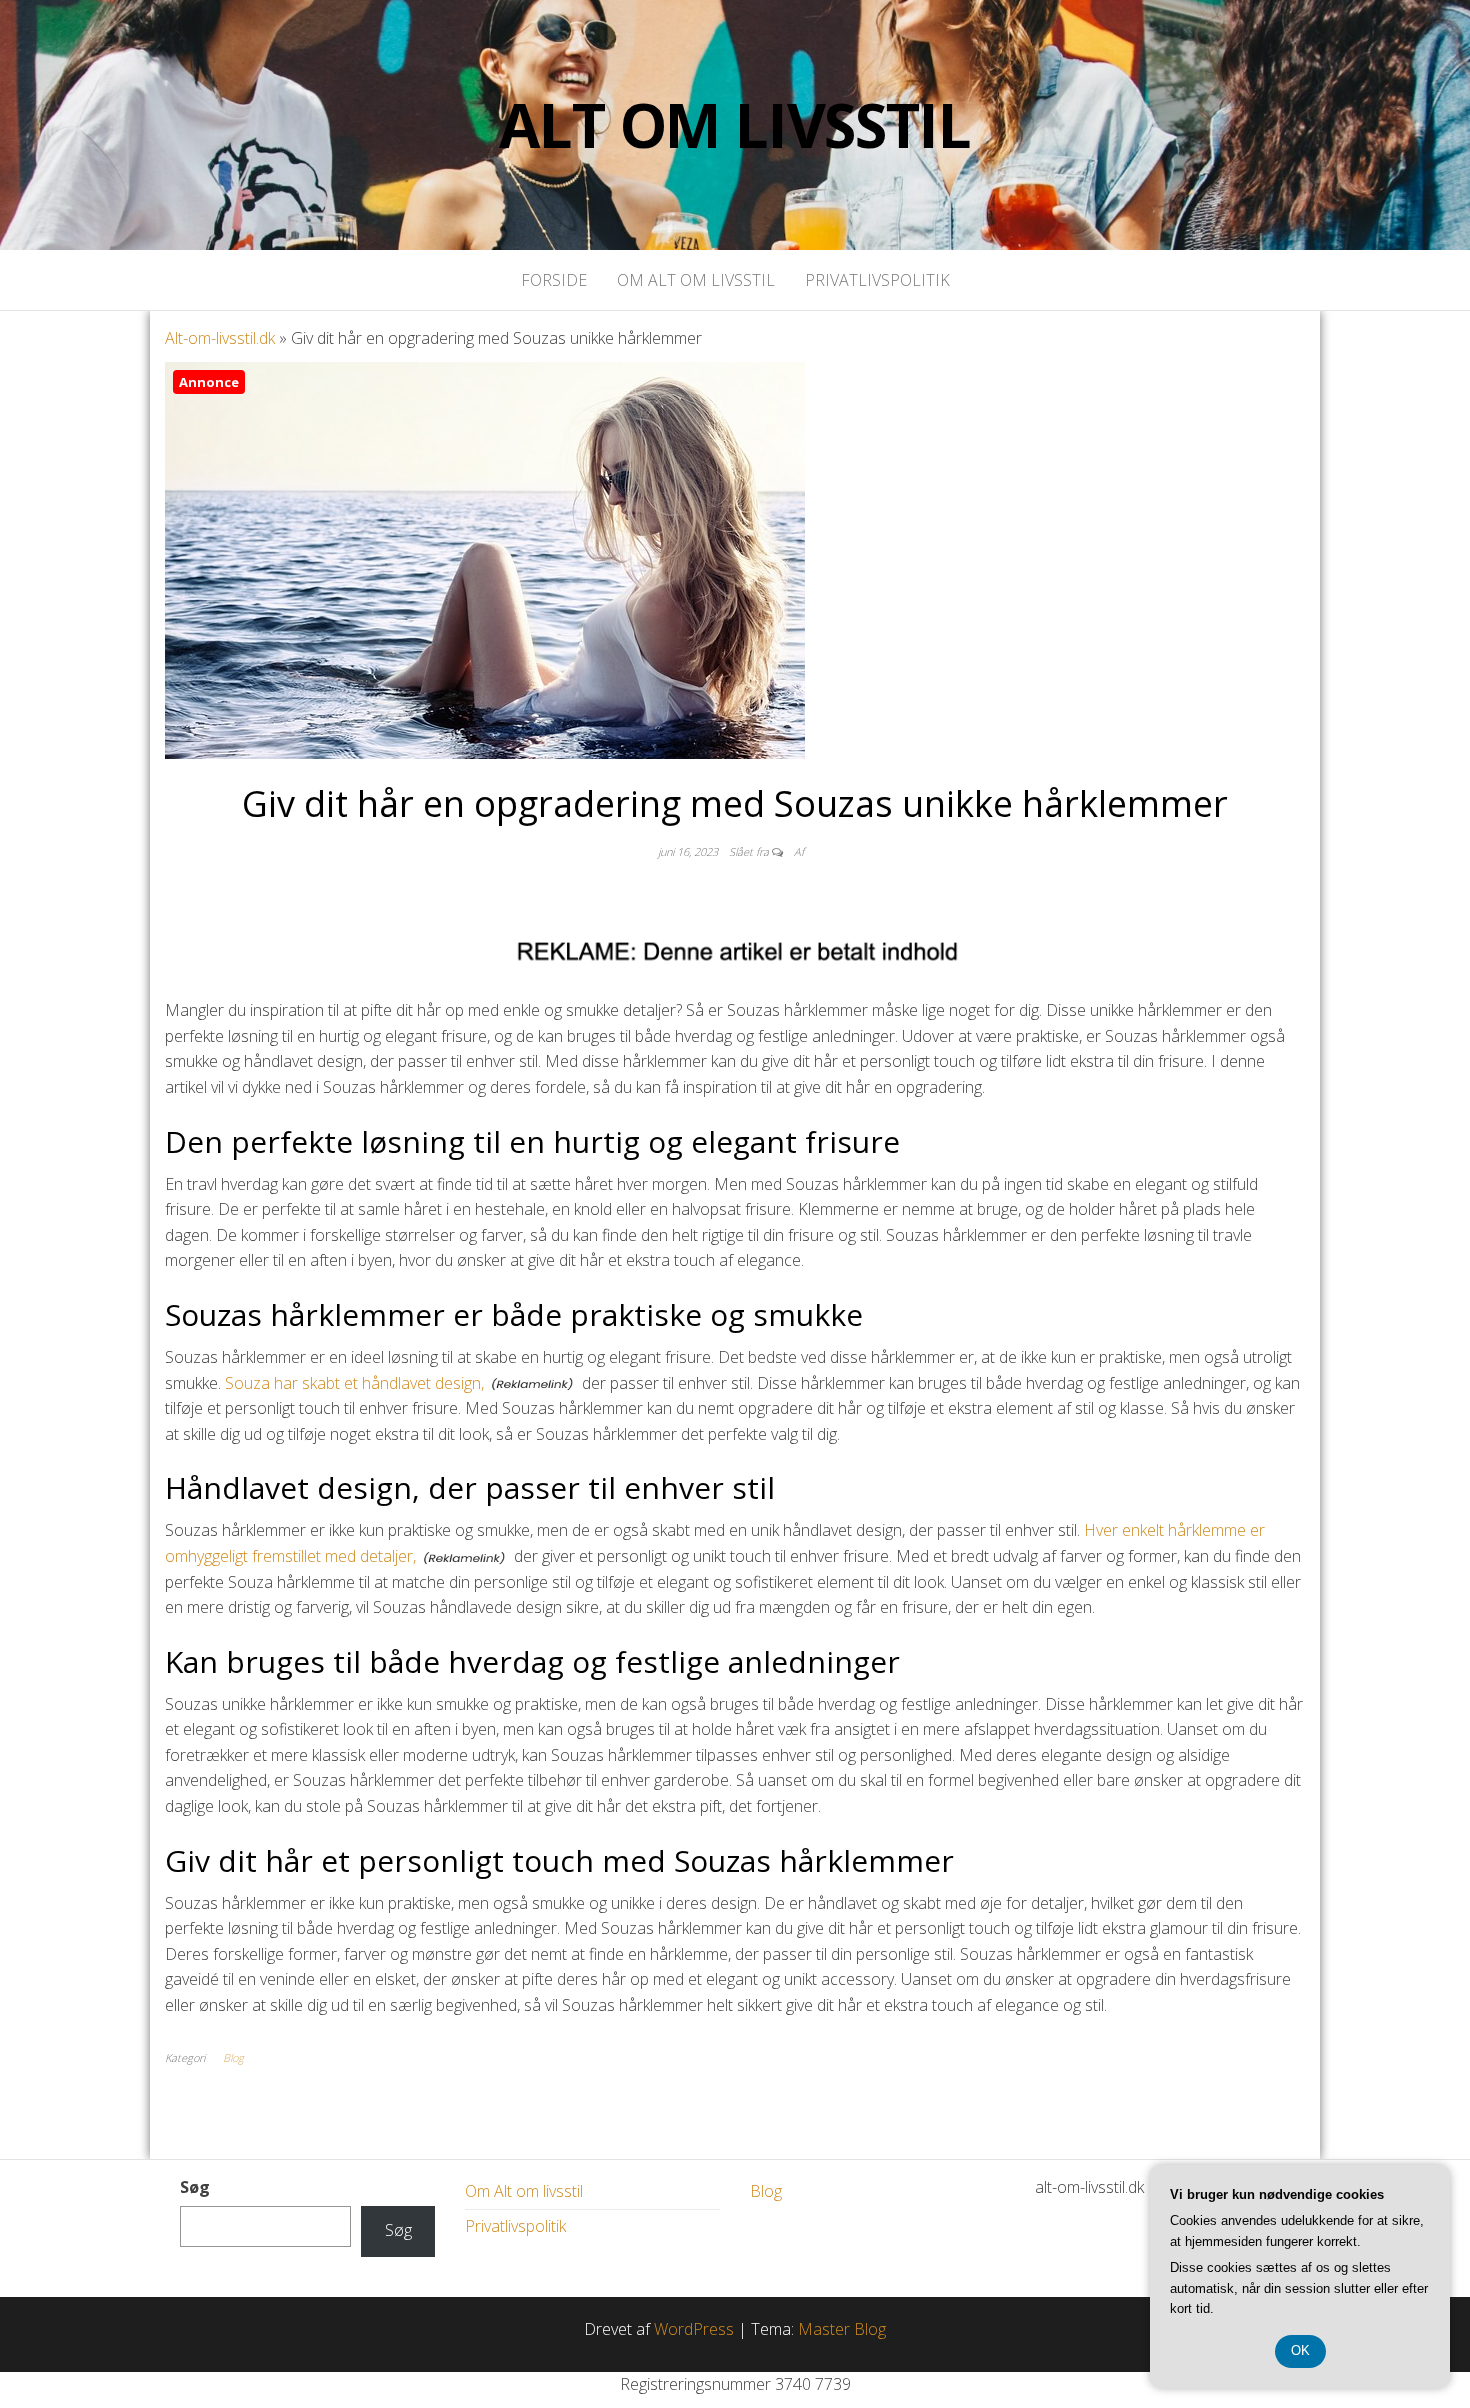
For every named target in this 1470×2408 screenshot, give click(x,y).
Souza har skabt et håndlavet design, (354, 1383)
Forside (554, 280)
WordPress (694, 2329)
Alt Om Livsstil (734, 125)
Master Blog (842, 2329)
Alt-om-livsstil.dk (220, 338)
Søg (195, 2187)
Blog (233, 2057)
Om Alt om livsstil (696, 280)
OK (1300, 2350)
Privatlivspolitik (877, 280)
